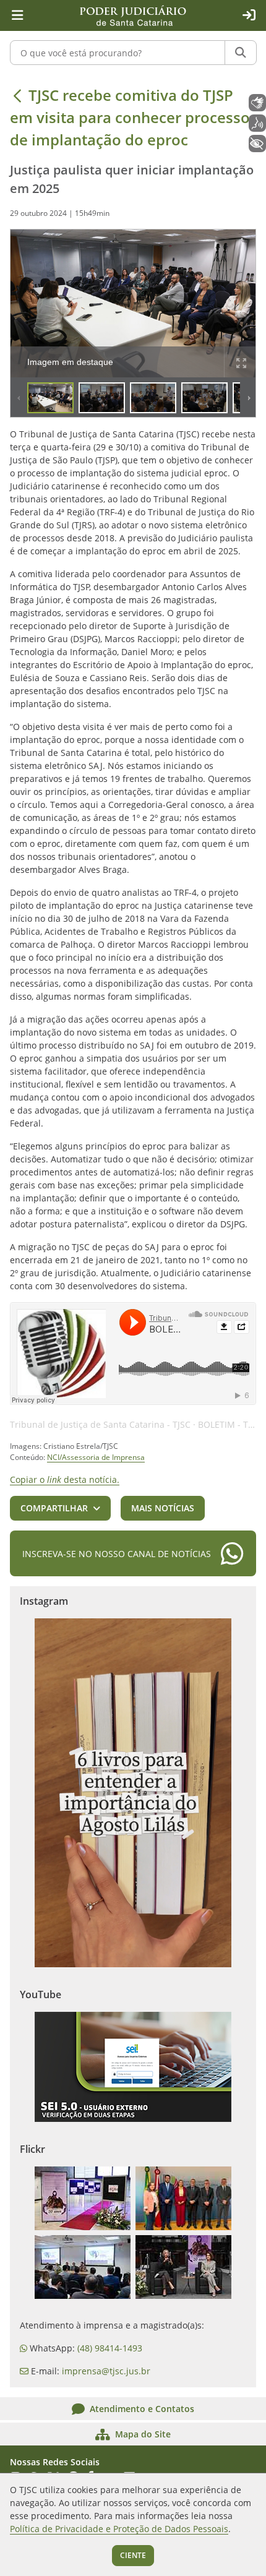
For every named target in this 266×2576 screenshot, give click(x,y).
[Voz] (257, 123)
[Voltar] (17, 95)
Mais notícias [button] (163, 1508)
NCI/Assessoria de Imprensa (96, 1457)
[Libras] (257, 103)
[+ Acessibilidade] (257, 144)
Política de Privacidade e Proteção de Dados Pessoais (119, 2529)
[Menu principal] (17, 15)
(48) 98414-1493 (110, 2348)
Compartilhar (54, 1508)
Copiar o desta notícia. (65, 1479)
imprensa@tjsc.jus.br (106, 2371)
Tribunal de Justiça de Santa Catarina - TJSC (100, 1424)
